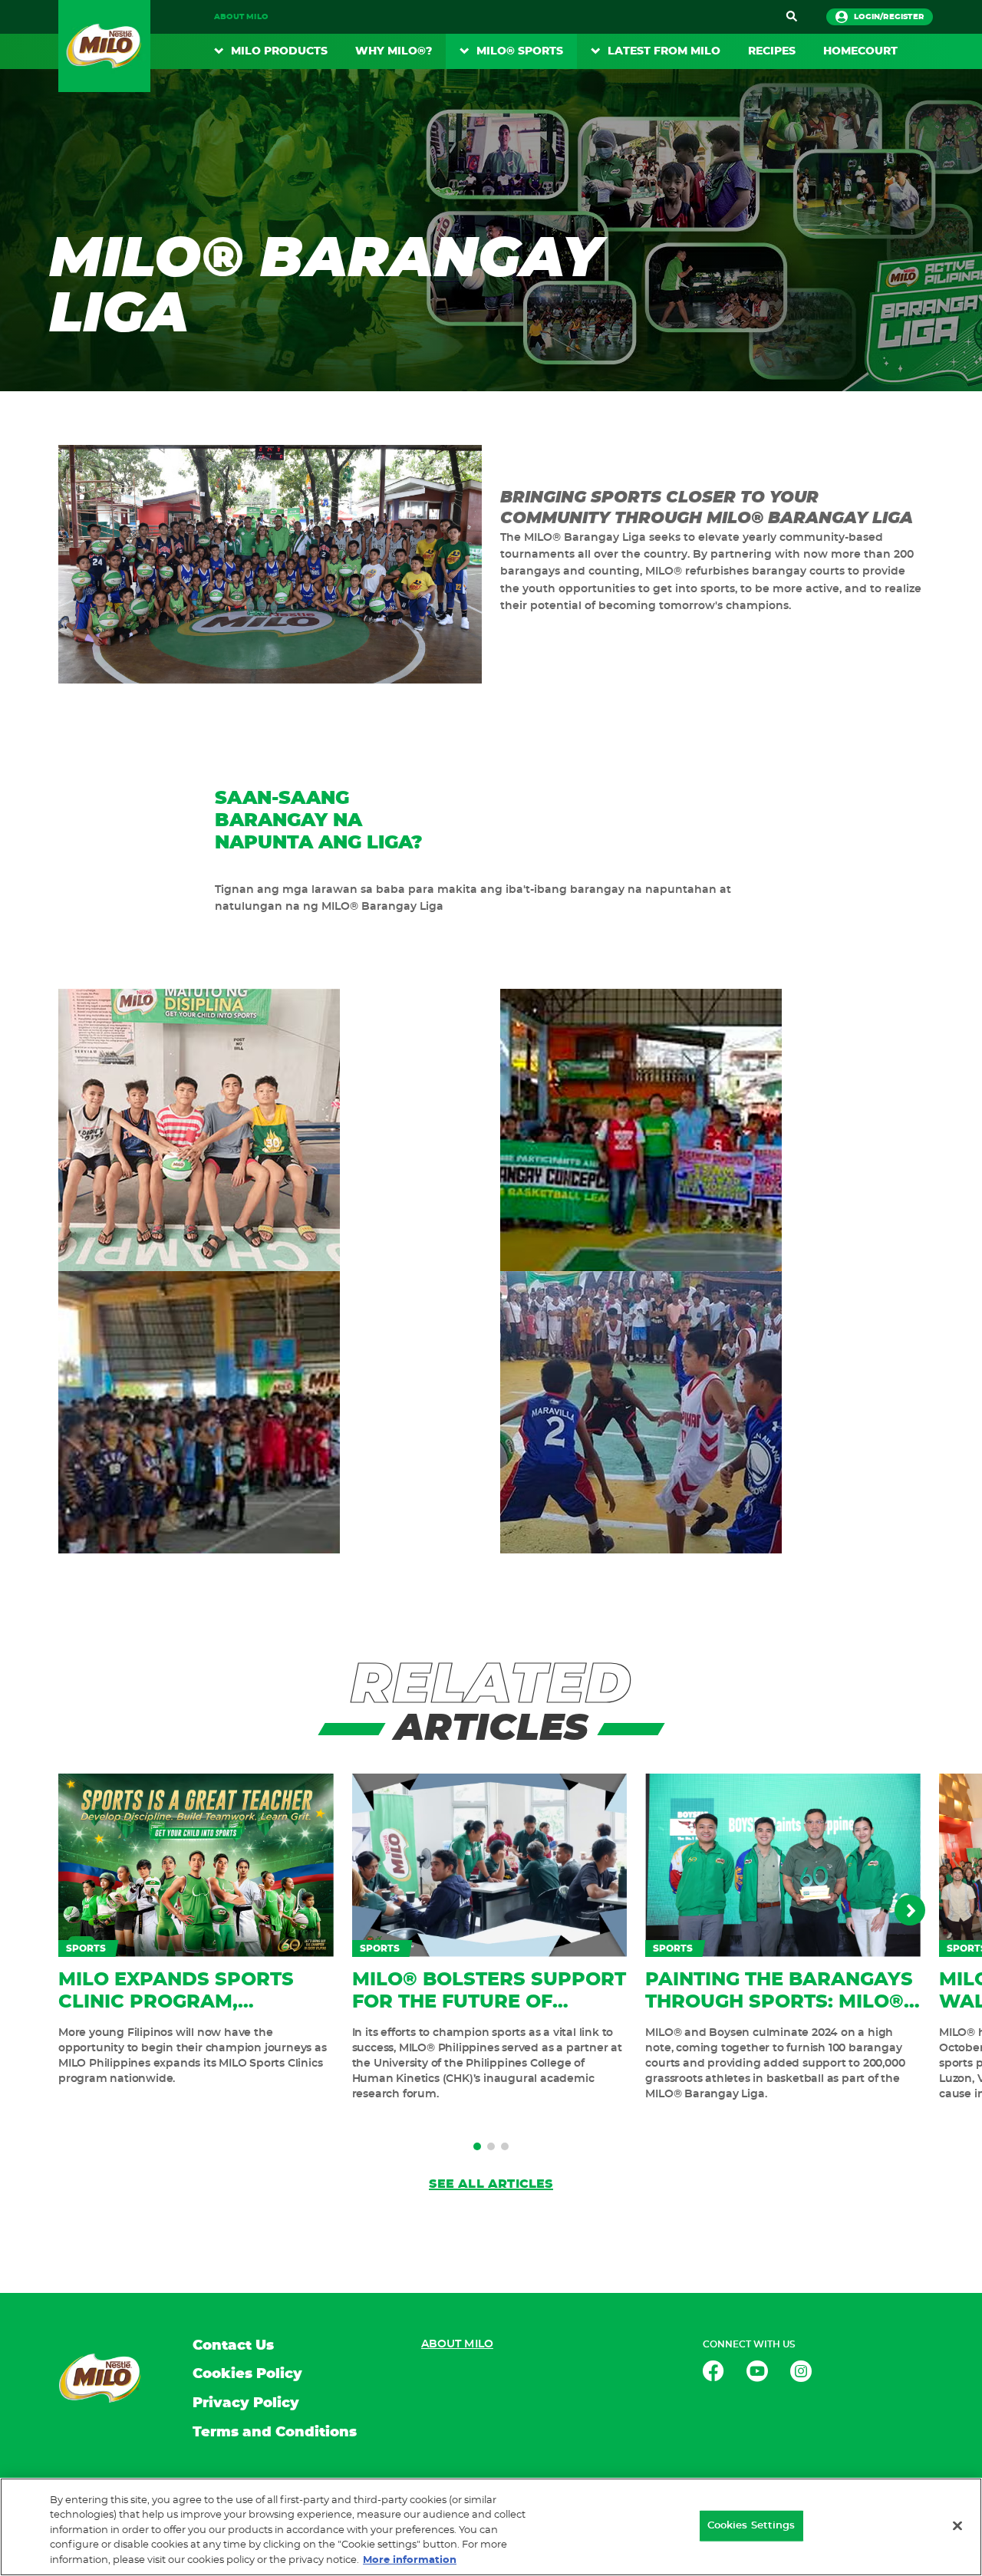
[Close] (957, 2526)
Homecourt (860, 51)
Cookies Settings (751, 2526)
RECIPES (772, 51)
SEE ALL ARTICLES (491, 2184)
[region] (491, 2527)
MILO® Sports (520, 51)
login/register (889, 17)
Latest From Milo (664, 51)
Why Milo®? (394, 51)
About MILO (241, 17)
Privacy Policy (246, 2403)
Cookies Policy (247, 2374)
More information (410, 2560)
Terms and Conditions (275, 2433)
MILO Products (279, 51)
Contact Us (233, 2346)
